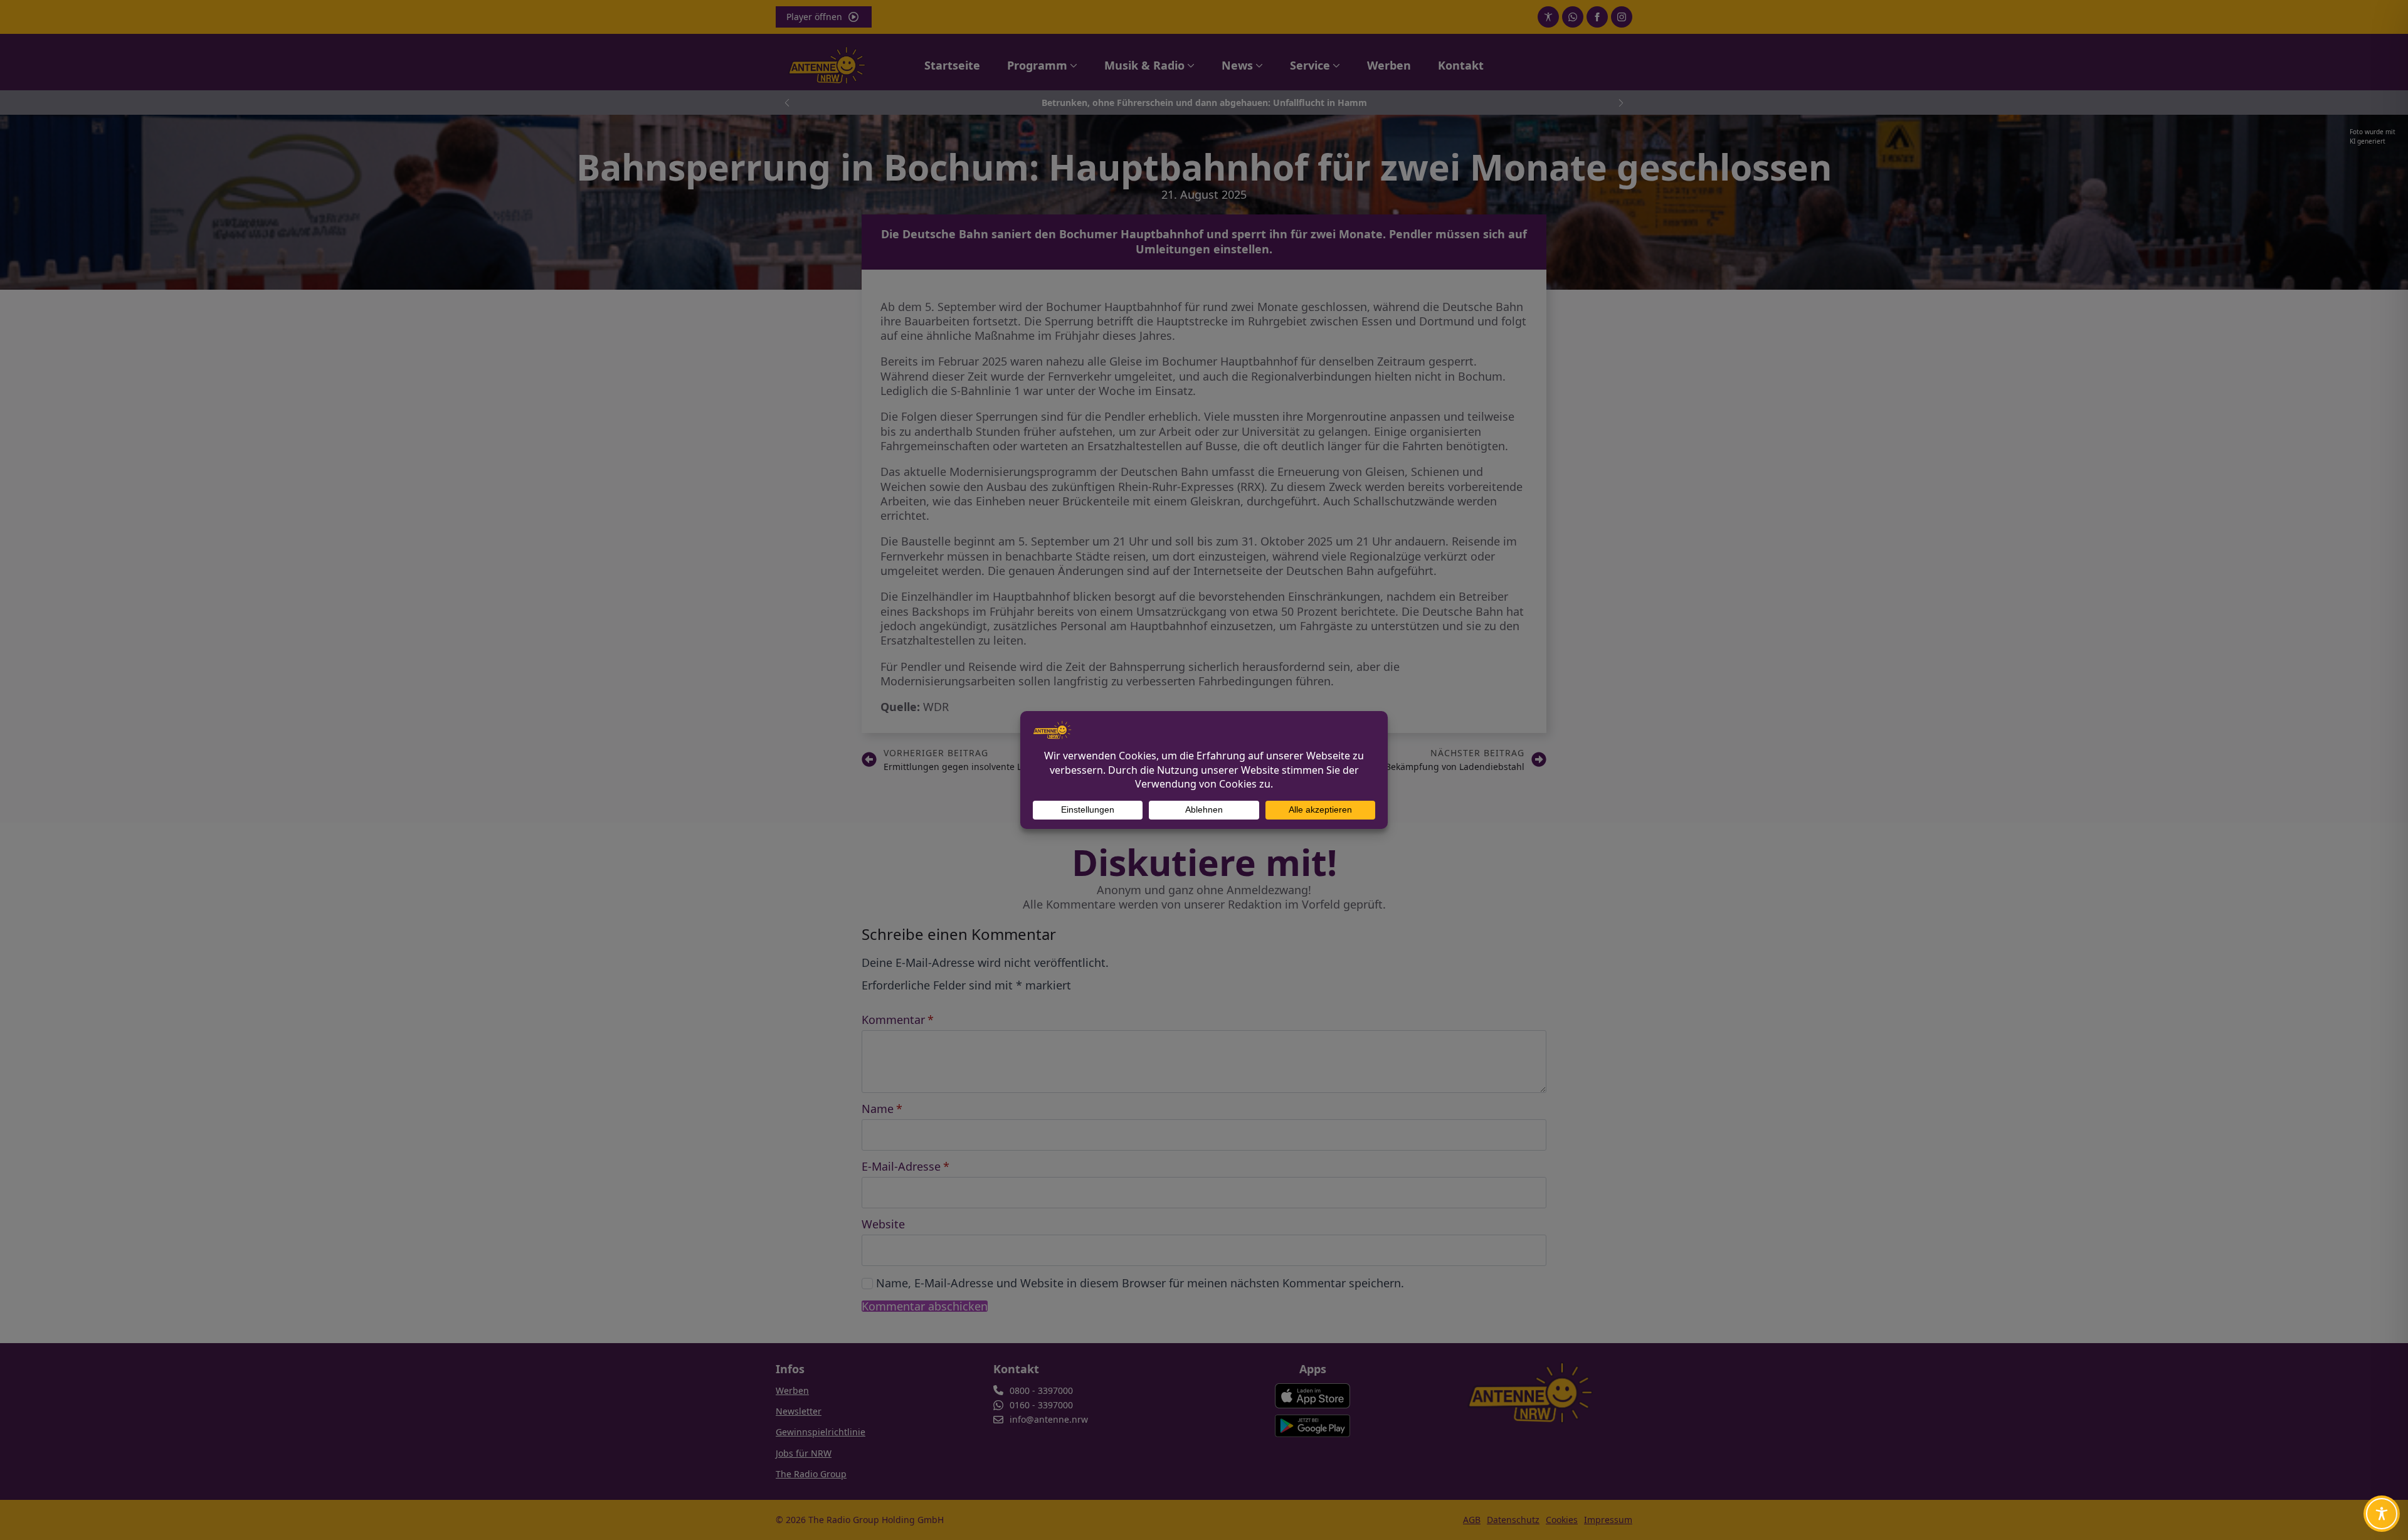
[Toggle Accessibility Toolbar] (2382, 1514)
